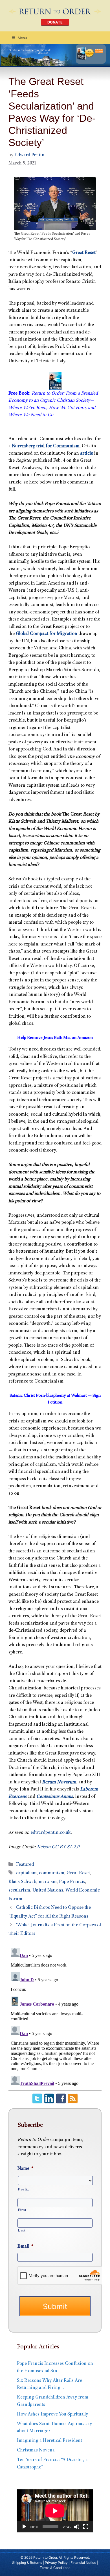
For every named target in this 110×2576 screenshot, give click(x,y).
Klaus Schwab (22, 1882)
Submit (55, 2306)
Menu (22, 38)
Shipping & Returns (27, 2563)
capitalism (26, 1873)
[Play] (24, 2527)
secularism (19, 1891)
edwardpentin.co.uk (51, 1833)
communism (52, 1873)
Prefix (23, 2190)
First (22, 2210)
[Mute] (77, 2527)
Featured (25, 1865)
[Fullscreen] (86, 2527)
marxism (48, 1882)
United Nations (48, 1891)
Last (22, 2231)
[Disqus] (55, 2016)
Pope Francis (72, 1882)
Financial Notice (83, 2563)
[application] (55, 2511)
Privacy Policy (56, 2563)
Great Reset (78, 1873)
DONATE (55, 22)
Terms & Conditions (55, 2568)
